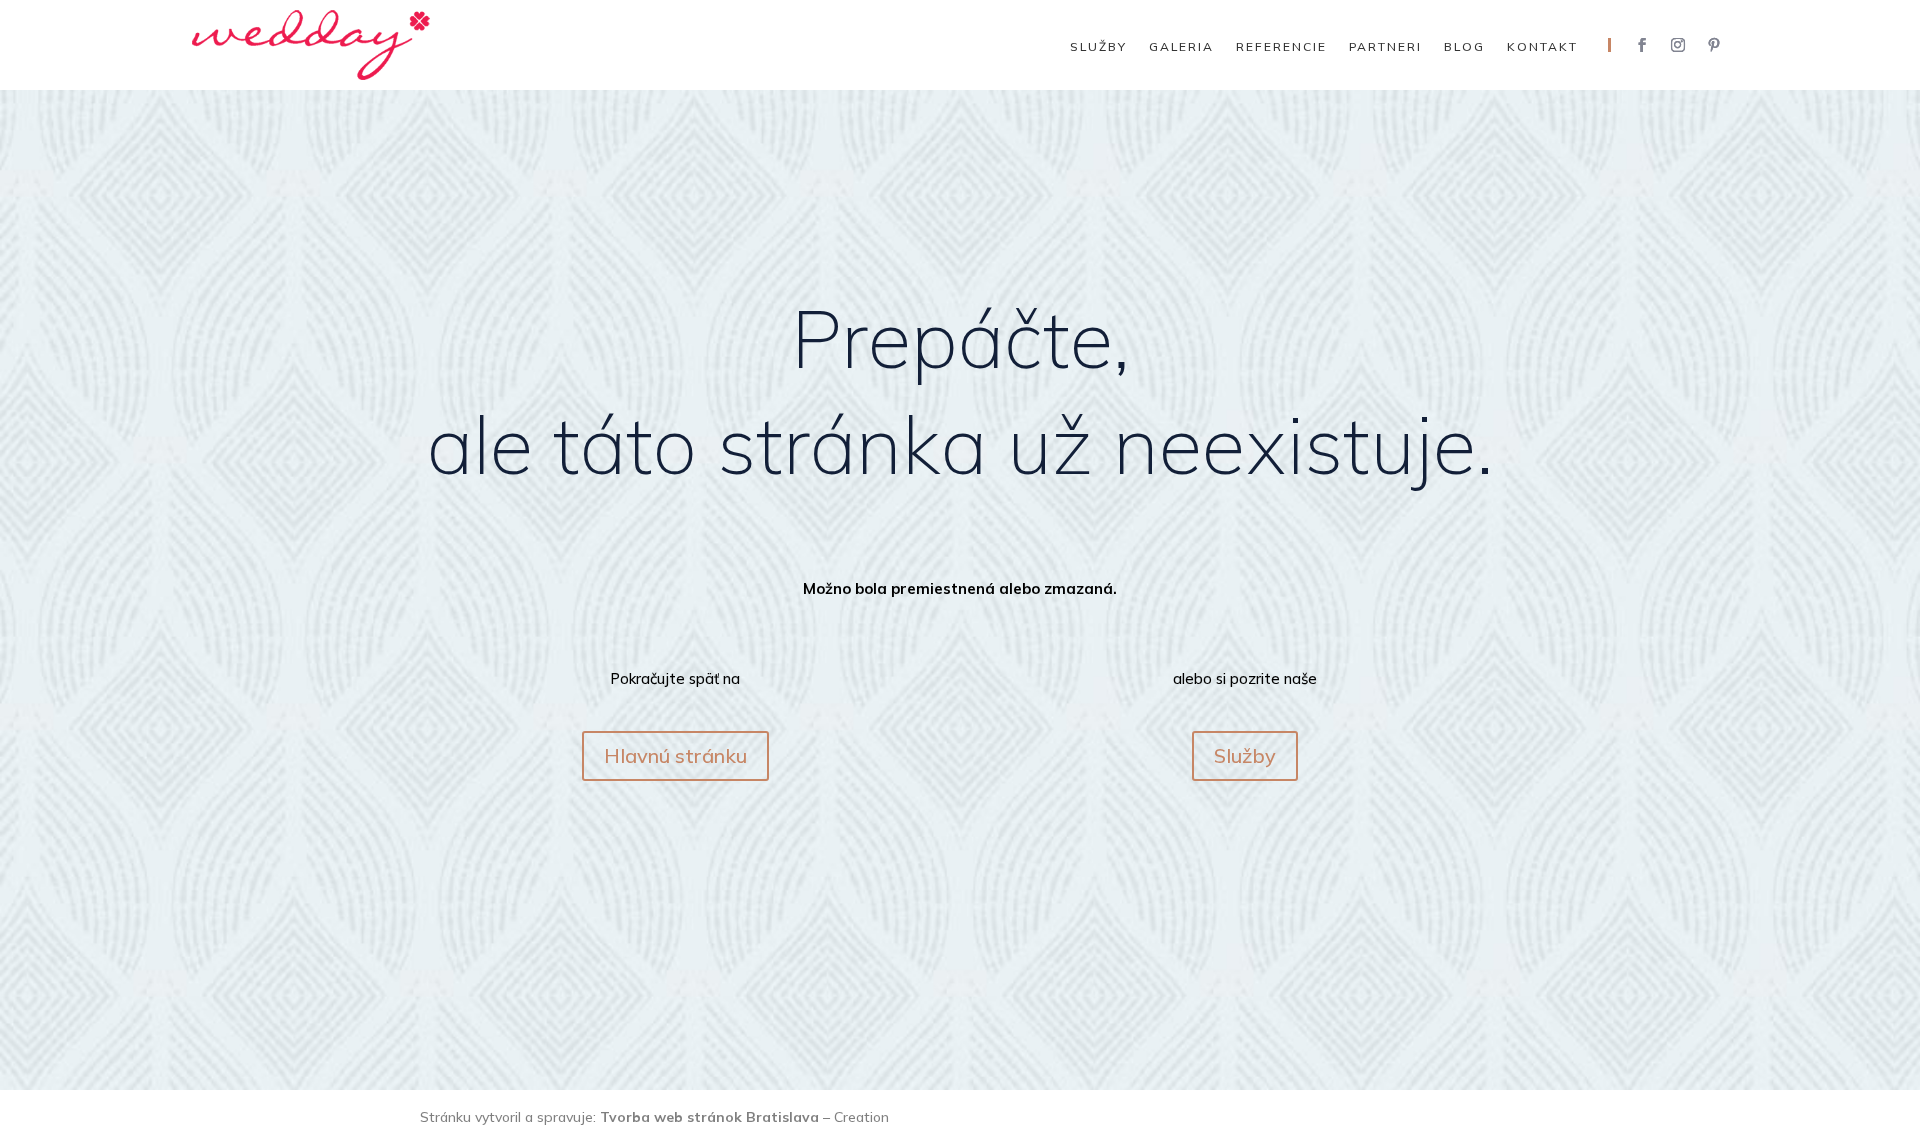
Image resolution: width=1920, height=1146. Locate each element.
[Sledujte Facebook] (1642, 45)
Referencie (1281, 47)
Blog (1464, 47)
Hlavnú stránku (675, 755)
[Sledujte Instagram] (1678, 45)
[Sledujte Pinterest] (1714, 45)
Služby (1098, 47)
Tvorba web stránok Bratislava (709, 1117)
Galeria (1181, 47)
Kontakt (1542, 47)
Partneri (1385, 47)
